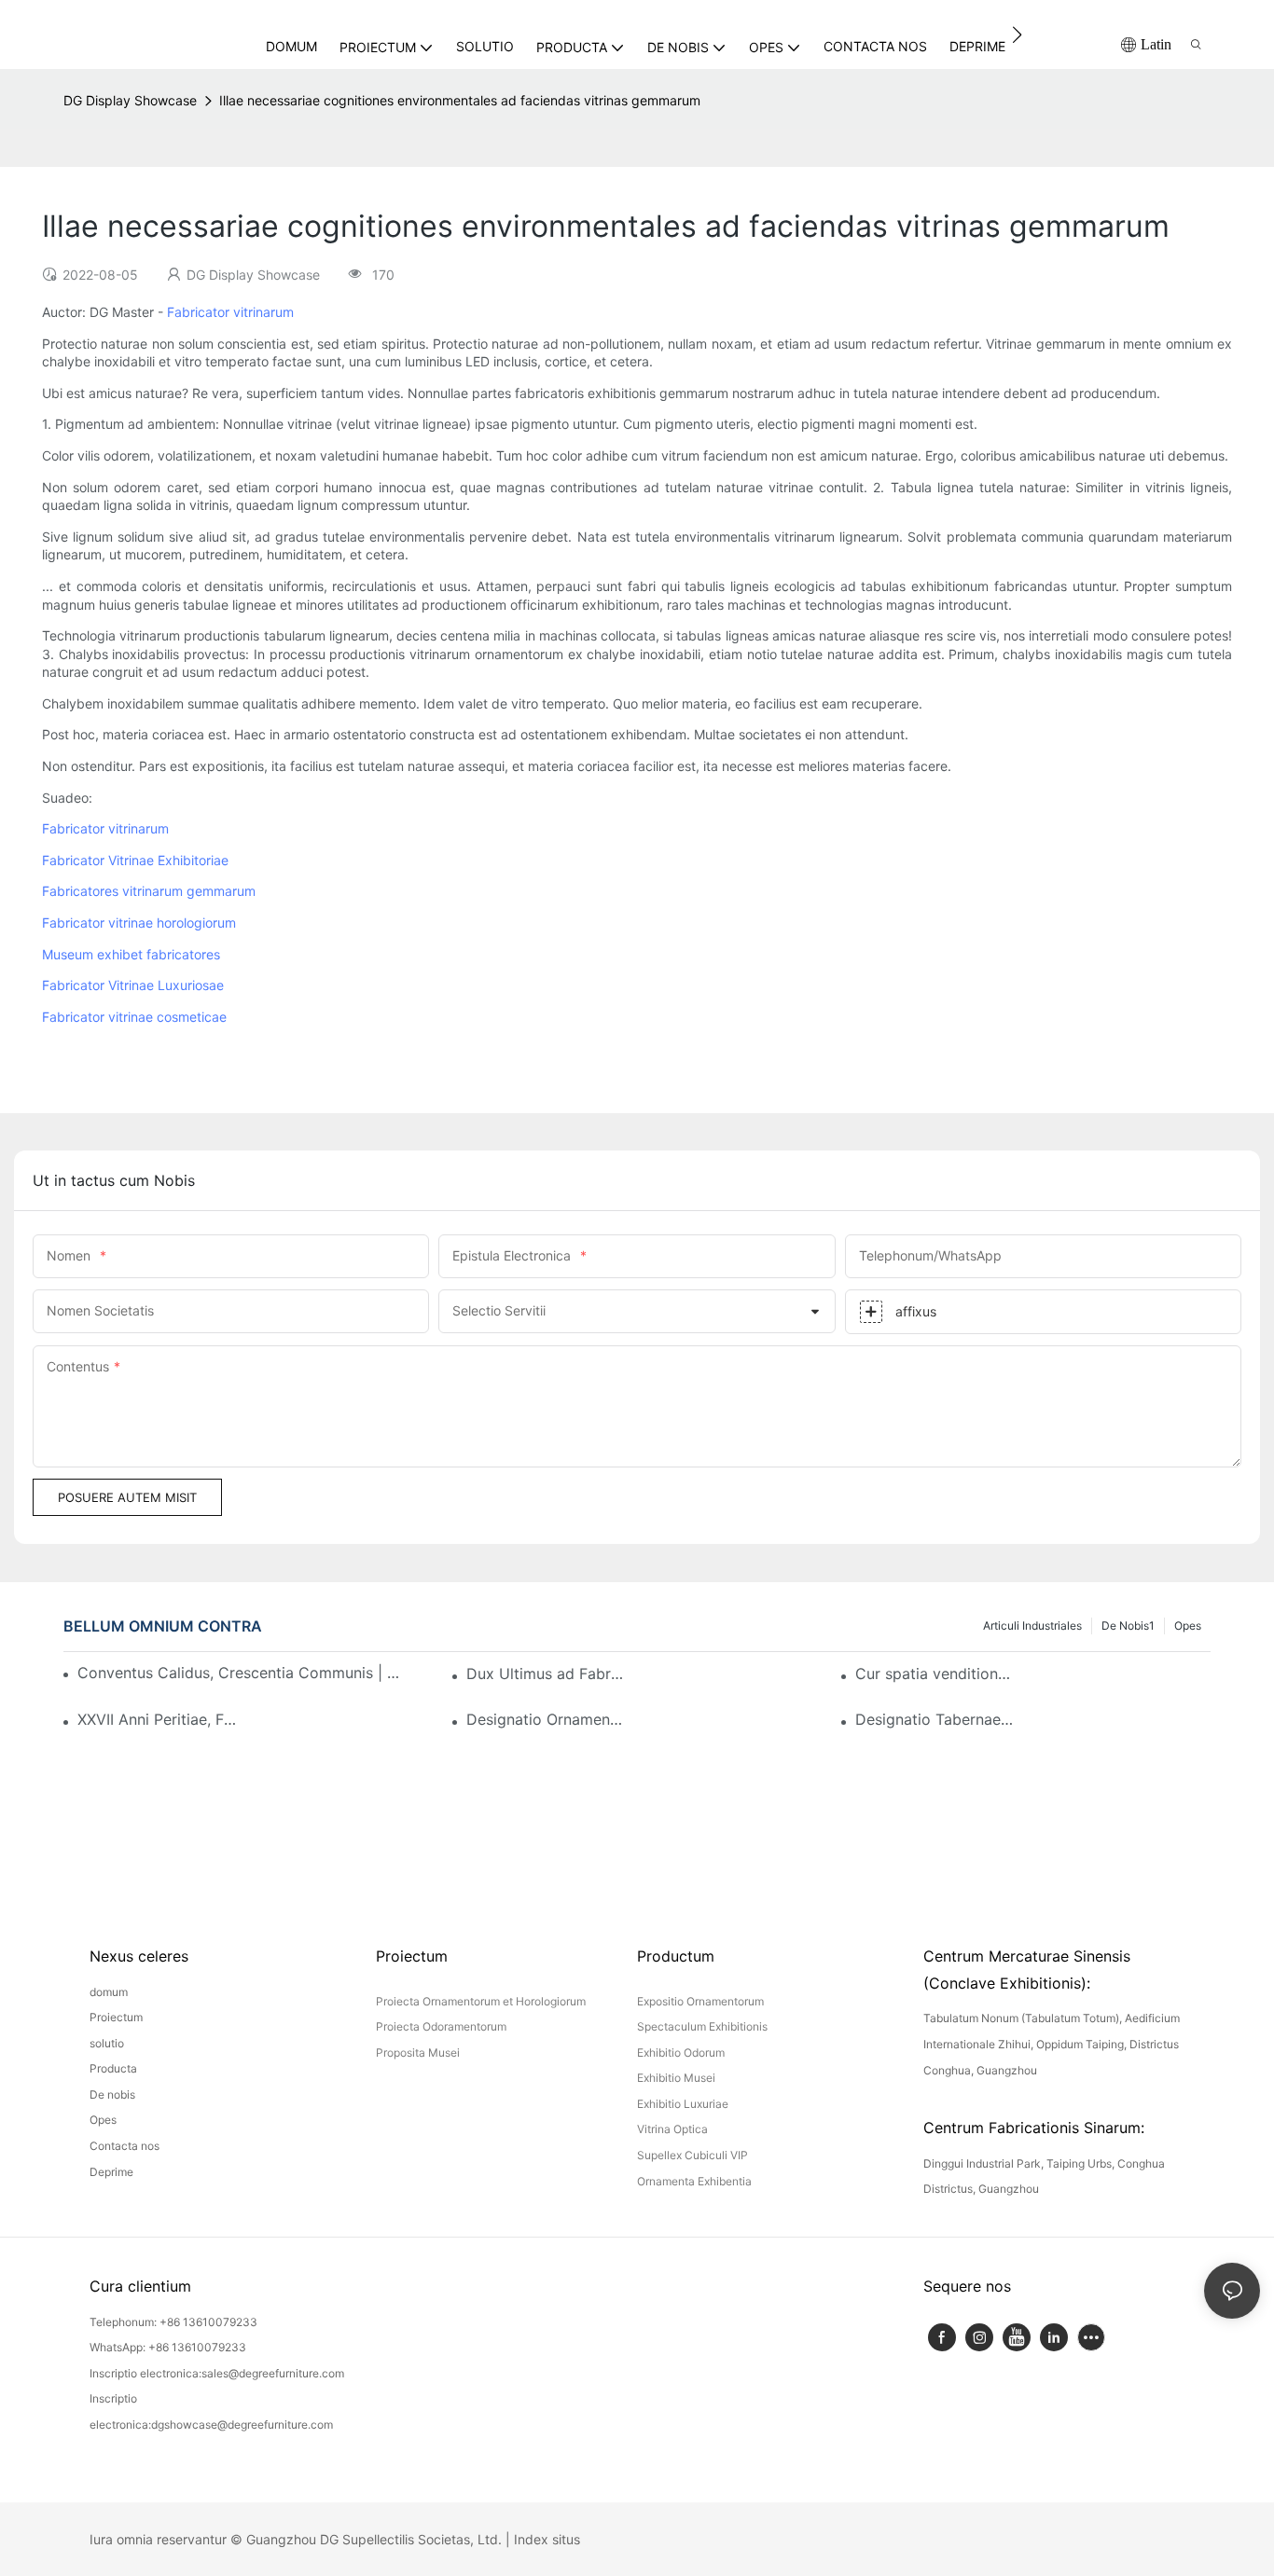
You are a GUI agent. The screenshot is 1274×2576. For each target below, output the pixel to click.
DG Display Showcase (130, 100)
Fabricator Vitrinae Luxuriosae (133, 985)
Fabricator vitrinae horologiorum (139, 923)
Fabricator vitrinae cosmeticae (134, 1017)
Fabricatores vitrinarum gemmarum (149, 891)
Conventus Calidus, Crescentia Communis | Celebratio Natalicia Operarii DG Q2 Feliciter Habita (242, 1673)
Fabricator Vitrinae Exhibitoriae (135, 860)
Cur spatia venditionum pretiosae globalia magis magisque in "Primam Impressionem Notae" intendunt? (935, 1674)
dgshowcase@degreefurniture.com (242, 2424)
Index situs (547, 2539)
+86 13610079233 (208, 2322)
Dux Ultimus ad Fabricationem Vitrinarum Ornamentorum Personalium (547, 1674)
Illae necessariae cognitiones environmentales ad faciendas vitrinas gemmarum (460, 100)
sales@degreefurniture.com (273, 2373)
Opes (1188, 1625)
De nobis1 (1128, 1625)
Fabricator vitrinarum (230, 312)
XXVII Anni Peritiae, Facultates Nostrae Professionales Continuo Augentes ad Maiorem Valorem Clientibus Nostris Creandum (158, 1719)
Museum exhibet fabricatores (131, 954)
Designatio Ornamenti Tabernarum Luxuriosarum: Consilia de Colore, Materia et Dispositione (547, 1719)
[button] (1017, 34)
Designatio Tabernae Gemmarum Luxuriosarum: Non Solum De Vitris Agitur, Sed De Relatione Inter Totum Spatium (935, 1719)
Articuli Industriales (1032, 1625)
